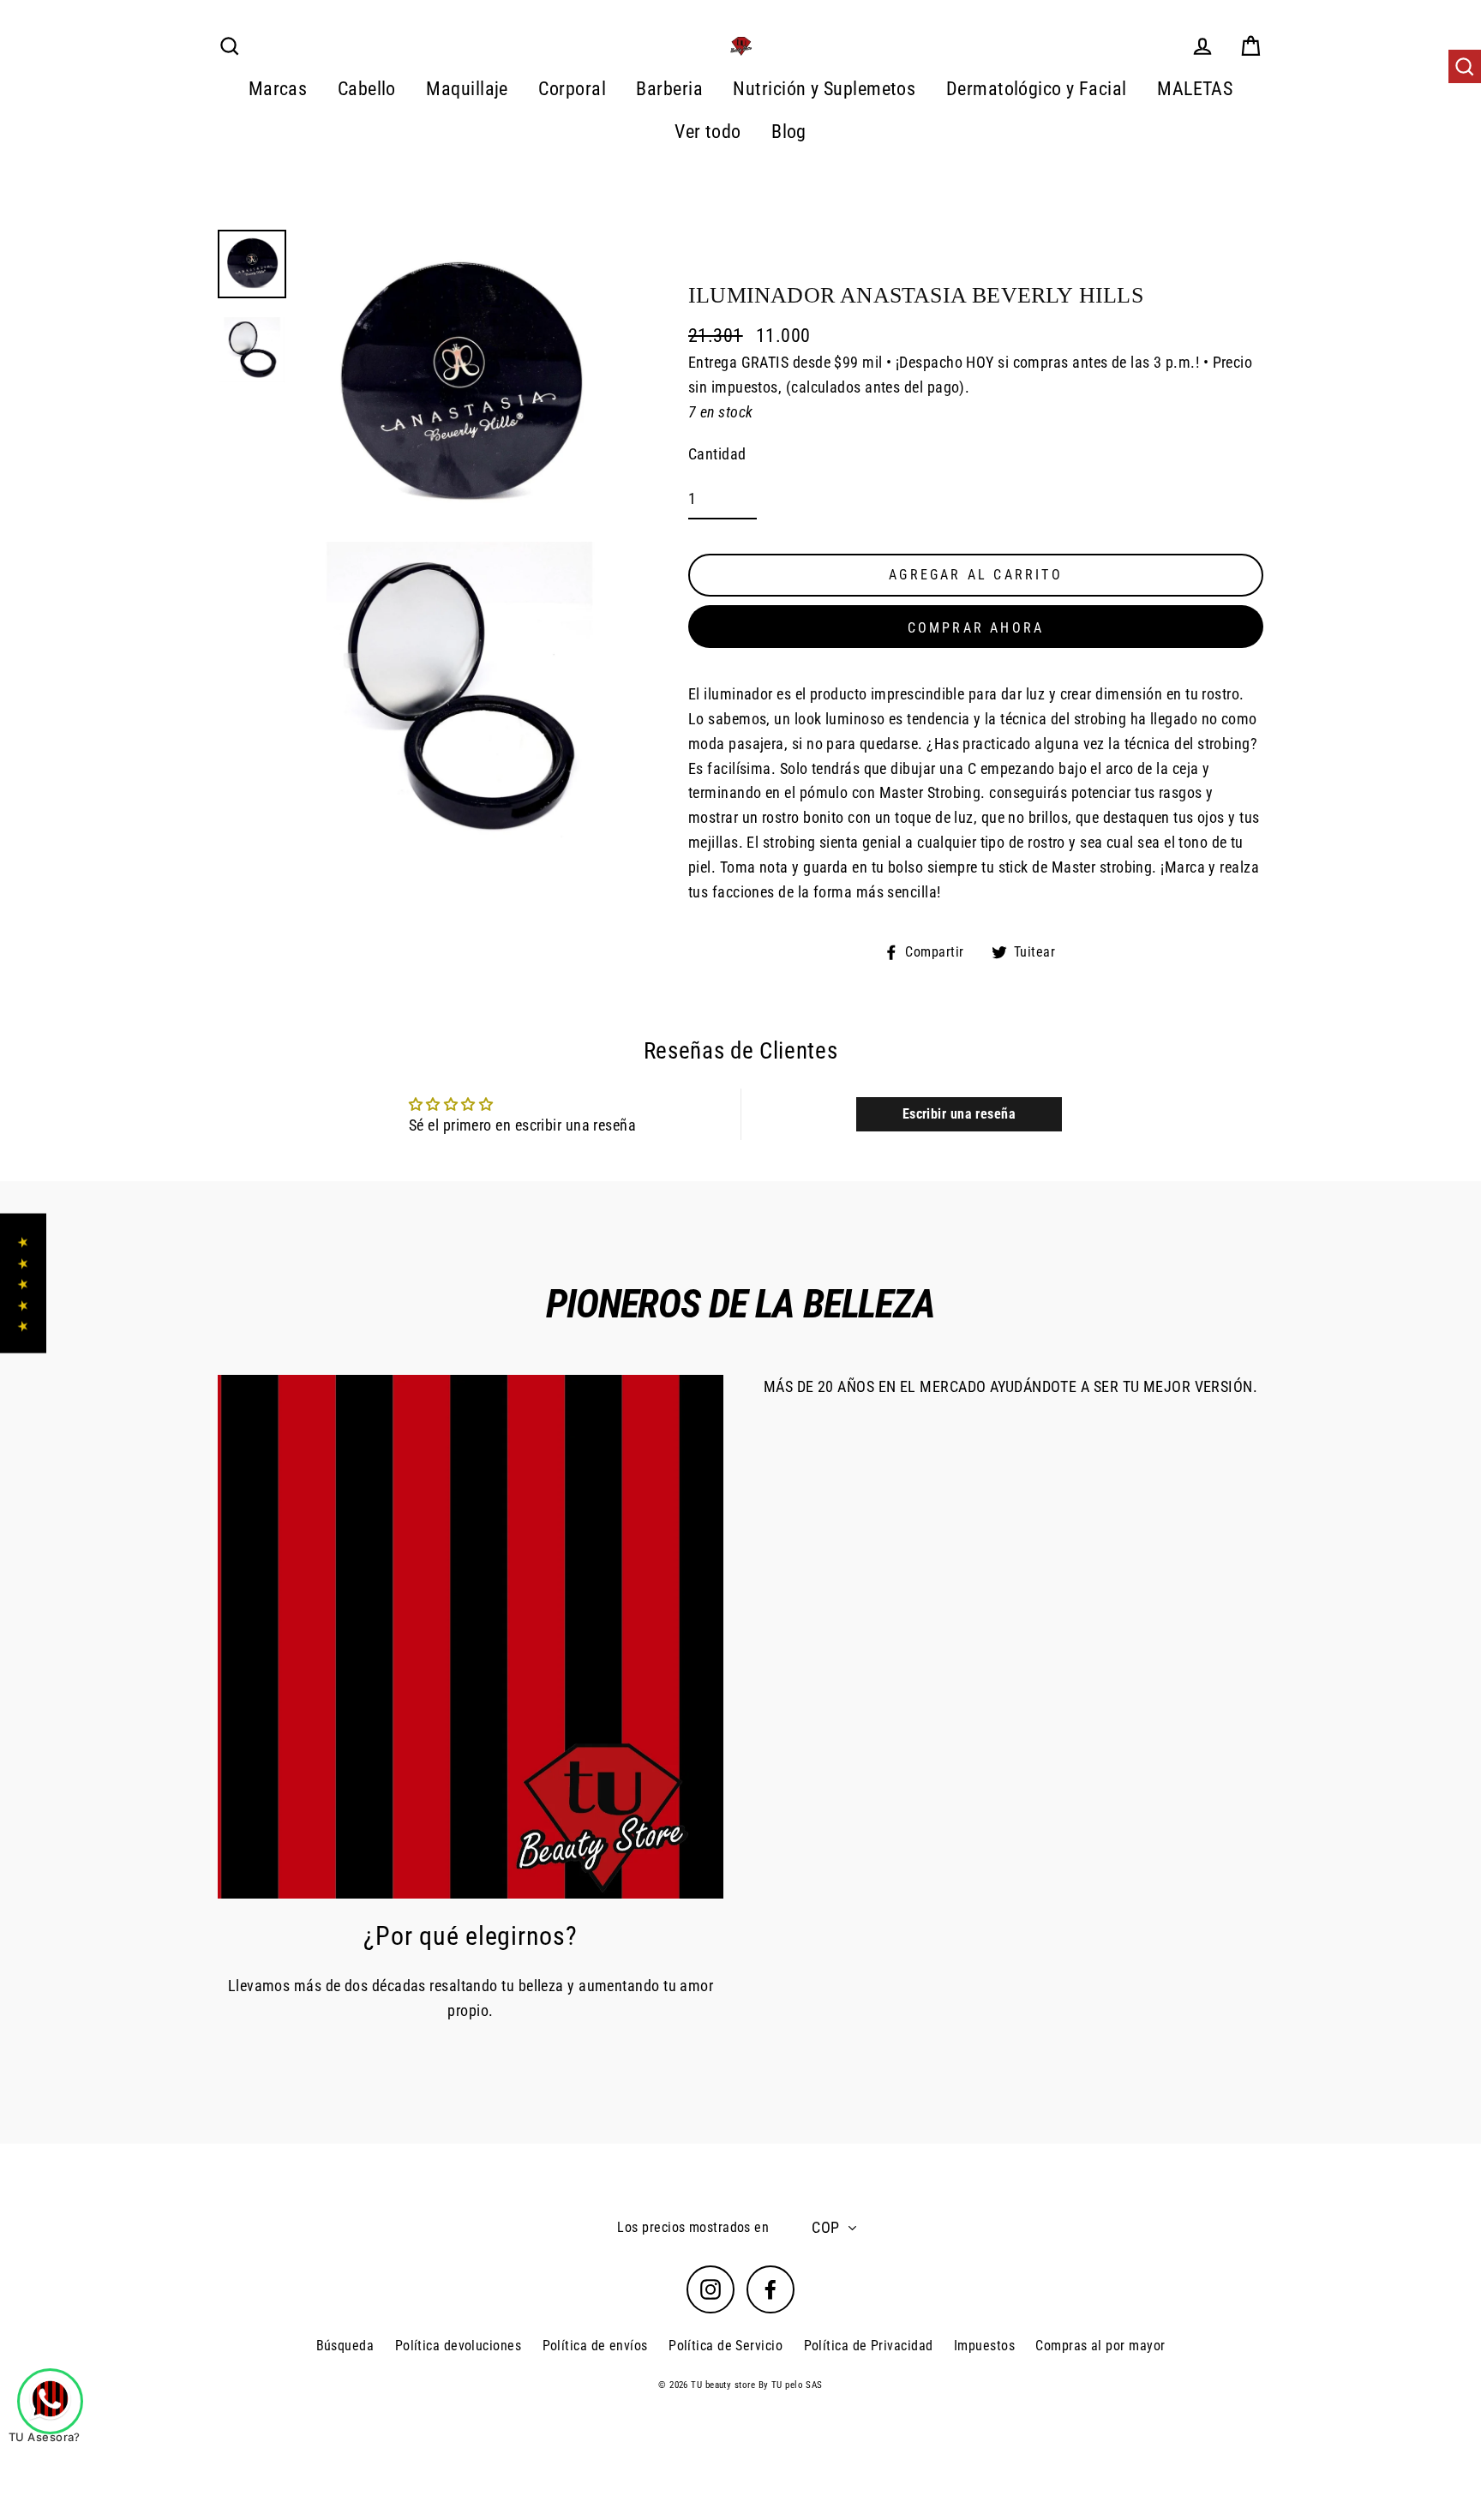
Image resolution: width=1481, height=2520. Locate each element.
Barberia (669, 89)
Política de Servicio (726, 2346)
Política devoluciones (458, 2346)
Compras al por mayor (1100, 2346)
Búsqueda (345, 2346)
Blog (789, 132)
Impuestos (984, 2346)
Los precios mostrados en (693, 2227)
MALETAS (1195, 89)
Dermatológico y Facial (1037, 89)
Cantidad (717, 454)
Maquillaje (467, 89)
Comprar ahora (976, 628)
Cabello (367, 89)
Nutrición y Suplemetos (824, 89)
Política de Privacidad (869, 2346)
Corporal (572, 89)
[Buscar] (1465, 67)
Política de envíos (595, 2346)
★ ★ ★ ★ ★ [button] (23, 1284)
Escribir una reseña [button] (959, 1114)
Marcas (278, 89)
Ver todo (708, 132)
